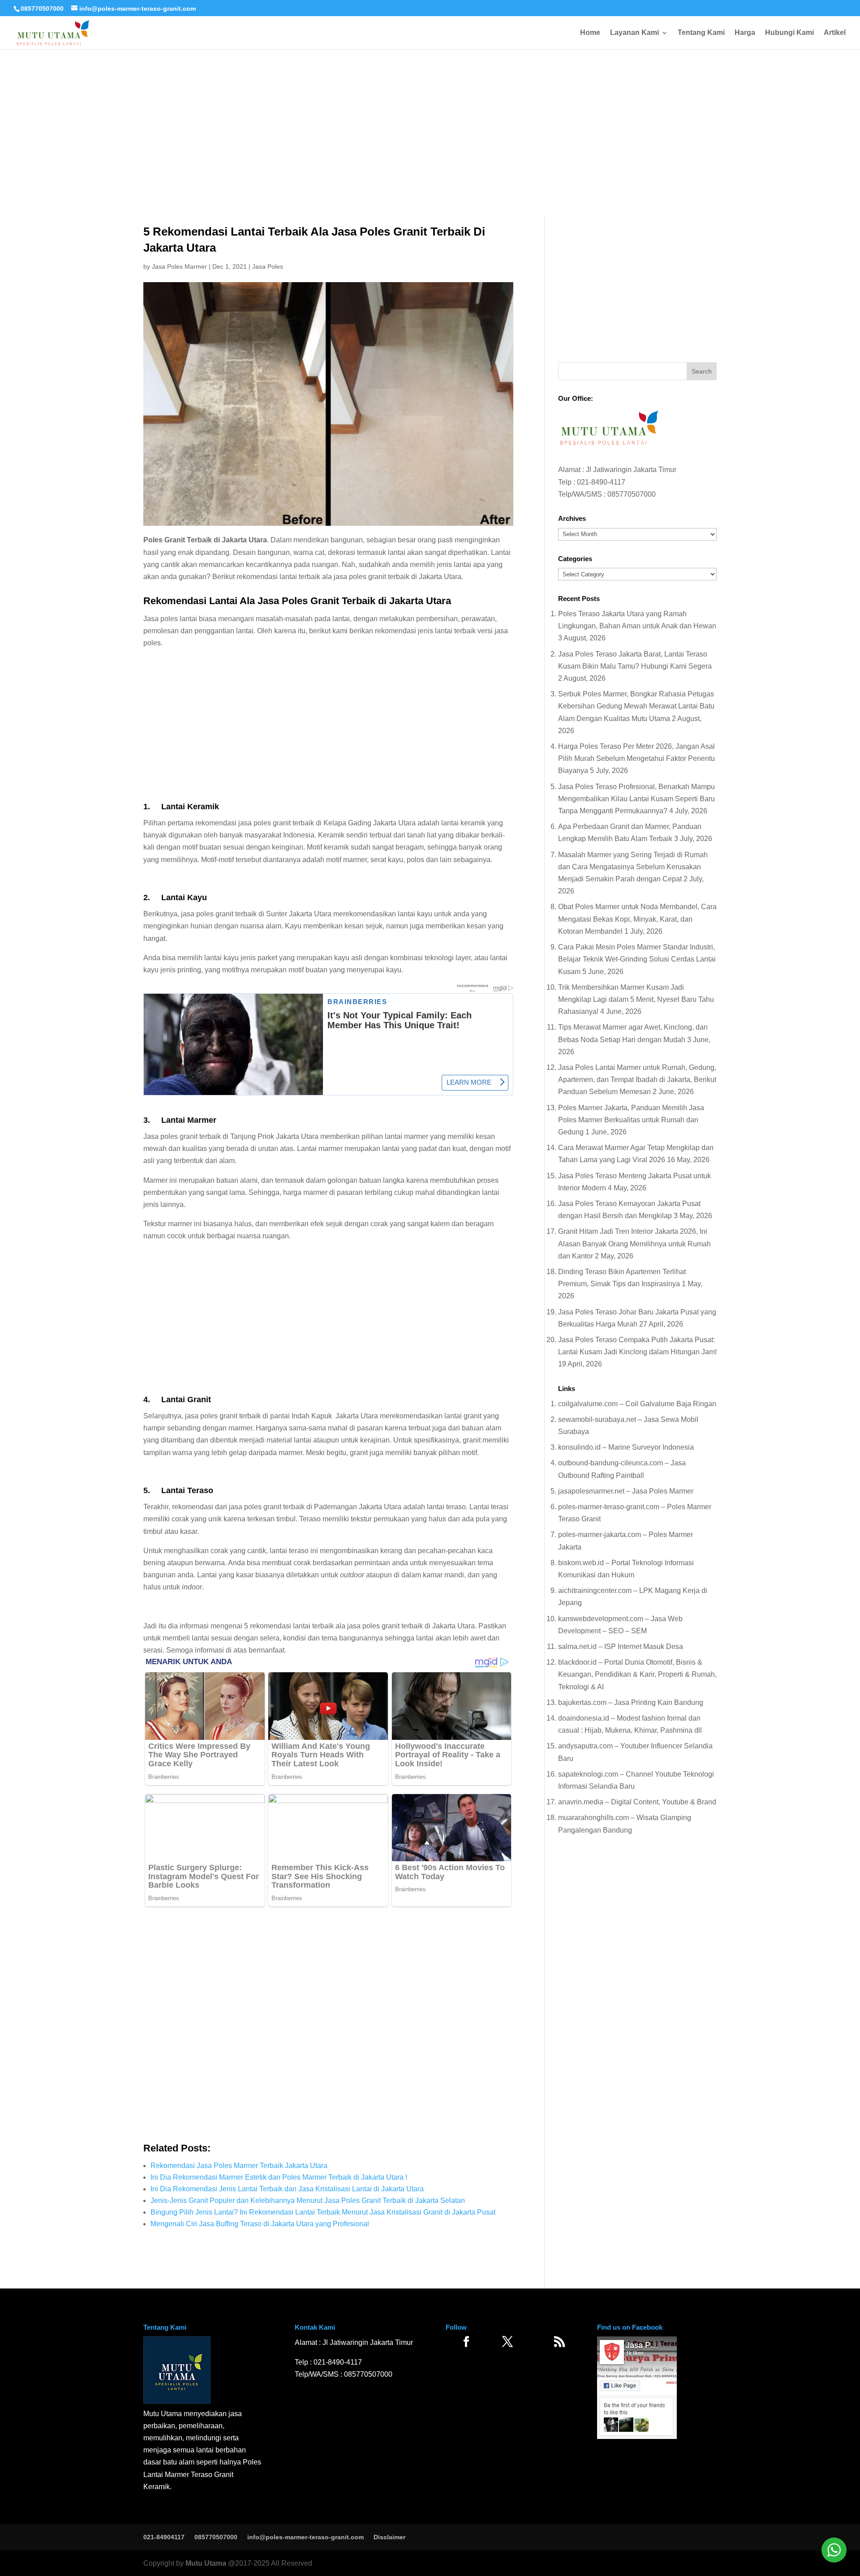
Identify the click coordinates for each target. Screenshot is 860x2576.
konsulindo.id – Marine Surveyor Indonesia (626, 1447)
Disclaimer (389, 2537)
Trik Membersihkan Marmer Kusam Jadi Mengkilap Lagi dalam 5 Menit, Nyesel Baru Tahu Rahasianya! (636, 999)
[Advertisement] (430, 103)
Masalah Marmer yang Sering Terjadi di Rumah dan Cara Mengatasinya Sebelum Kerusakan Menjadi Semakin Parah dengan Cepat (633, 867)
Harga (745, 33)
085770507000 (42, 9)
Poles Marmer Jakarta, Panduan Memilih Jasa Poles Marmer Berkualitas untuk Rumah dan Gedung (631, 1120)
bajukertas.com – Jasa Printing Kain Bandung (631, 1702)
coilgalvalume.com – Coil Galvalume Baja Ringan (637, 1404)
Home (590, 33)
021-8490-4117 (601, 482)
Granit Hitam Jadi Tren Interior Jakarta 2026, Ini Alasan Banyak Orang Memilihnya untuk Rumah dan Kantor (634, 1243)
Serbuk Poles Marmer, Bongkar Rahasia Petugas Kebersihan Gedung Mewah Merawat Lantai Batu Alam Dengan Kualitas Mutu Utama (636, 706)
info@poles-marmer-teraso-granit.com (305, 2537)
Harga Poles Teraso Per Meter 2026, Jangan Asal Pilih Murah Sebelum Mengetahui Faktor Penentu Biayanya (636, 758)
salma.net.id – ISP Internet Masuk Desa (621, 1646)
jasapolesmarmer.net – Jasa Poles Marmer (626, 1491)
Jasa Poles (268, 266)
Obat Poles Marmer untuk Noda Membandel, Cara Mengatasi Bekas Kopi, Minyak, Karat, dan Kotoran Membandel (637, 919)
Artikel (835, 33)
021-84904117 (164, 2537)
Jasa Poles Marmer (179, 266)
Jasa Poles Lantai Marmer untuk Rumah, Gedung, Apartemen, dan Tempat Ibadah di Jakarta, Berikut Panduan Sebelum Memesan (637, 1080)
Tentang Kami (701, 33)
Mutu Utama (206, 2563)
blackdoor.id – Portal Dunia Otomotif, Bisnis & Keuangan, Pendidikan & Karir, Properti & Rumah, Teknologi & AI (637, 1674)
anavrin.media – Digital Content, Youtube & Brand (637, 1802)
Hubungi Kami (789, 33)
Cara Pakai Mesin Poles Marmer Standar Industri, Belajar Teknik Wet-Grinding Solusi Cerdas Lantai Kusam (637, 959)
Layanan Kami (634, 33)
